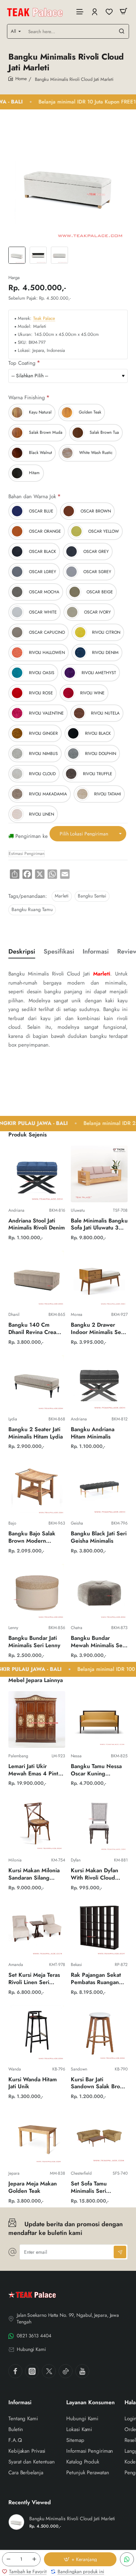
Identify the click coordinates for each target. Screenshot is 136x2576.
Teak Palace (44, 319)
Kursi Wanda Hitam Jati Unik (33, 2083)
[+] (34, 2559)
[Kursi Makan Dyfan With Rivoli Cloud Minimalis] (99, 1824)
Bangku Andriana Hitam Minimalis (93, 1433)
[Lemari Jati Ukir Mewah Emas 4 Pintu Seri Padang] (37, 1719)
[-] (8, 2559)
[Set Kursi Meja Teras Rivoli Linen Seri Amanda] (37, 1928)
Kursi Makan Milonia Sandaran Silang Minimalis (34, 1875)
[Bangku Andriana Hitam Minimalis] (99, 1383)
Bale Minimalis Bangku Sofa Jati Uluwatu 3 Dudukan (99, 1225)
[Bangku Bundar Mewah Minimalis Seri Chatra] (99, 1591)
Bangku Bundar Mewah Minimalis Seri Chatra (98, 1642)
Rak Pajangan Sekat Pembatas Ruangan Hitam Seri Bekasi (96, 1979)
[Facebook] (15, 2371)
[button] (80, 2559)
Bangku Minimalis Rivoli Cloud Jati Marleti (72, 2519)
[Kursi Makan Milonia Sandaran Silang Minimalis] (37, 1824)
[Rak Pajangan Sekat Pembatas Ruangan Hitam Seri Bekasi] (99, 1928)
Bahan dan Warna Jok (32, 497)
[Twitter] (49, 2371)
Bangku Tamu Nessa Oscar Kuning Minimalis (96, 1770)
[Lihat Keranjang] (123, 11)
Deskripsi (22, 952)
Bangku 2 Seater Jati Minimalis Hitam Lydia (36, 1433)
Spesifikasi (59, 952)
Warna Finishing (27, 398)
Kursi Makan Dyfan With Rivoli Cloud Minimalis (95, 1875)
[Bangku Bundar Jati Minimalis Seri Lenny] (37, 1591)
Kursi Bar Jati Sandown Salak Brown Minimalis (99, 2084)
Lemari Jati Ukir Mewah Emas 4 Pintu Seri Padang (35, 1770)
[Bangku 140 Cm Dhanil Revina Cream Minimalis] (37, 1278)
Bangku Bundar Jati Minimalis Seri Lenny (34, 1642)
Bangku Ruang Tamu (32, 909)
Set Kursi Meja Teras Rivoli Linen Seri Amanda (34, 1979)
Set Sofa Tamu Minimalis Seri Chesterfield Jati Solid (98, 2188)
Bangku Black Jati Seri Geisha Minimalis (99, 1537)
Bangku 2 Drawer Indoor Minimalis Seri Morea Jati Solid (98, 1329)
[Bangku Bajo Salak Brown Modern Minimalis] (37, 1487)
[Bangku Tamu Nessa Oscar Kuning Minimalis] (99, 1719)
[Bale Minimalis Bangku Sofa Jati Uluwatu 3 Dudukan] (99, 1174)
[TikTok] (66, 2371)
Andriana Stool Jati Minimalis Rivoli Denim (37, 1225)
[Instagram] (32, 2371)
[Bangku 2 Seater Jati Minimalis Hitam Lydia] (37, 1383)
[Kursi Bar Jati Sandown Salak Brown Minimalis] (99, 2033)
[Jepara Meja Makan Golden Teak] (37, 2137)
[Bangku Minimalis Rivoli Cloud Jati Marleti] (16, 2522)
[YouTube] (82, 2371)
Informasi (96, 952)
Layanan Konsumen (90, 2403)
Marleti (62, 896)
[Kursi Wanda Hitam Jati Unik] (37, 2033)
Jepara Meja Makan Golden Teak (33, 2188)
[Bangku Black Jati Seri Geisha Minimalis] (99, 1487)
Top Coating (22, 363)
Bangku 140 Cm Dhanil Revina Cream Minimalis (35, 1329)
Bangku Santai (92, 896)
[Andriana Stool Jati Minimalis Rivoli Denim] (37, 1174)
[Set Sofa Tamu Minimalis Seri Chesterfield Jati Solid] (99, 2137)
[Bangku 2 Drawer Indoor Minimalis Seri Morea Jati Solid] (99, 1278)
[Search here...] (122, 31)
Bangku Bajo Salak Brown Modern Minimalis (32, 1538)
